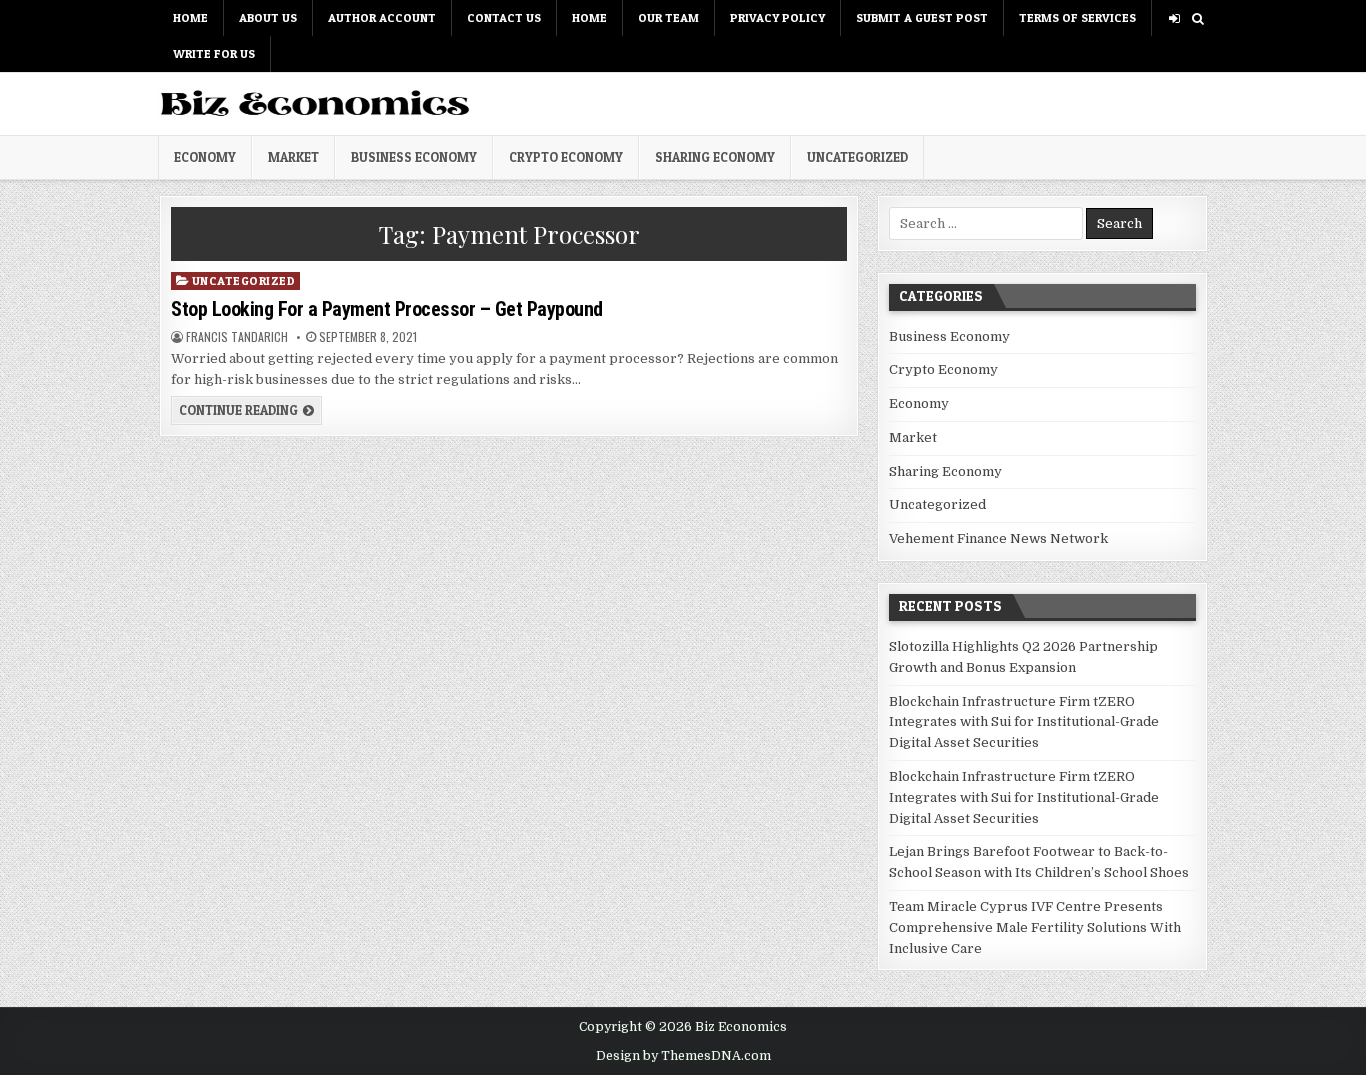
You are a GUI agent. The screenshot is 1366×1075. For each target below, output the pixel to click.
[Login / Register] (1174, 18)
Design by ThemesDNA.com (683, 1056)
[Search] (1197, 18)
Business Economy (414, 157)
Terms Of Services (1077, 17)
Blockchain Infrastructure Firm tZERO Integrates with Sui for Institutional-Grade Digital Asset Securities (1024, 722)
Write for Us (214, 53)
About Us (268, 17)
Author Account (382, 17)
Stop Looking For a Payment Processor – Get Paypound (387, 309)
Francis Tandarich (237, 337)
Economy (205, 157)
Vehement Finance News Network (998, 538)
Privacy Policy (777, 17)
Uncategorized (857, 157)
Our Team (668, 17)
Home (190, 17)
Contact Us (504, 17)
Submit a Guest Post (922, 17)
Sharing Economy (715, 157)
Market (293, 157)
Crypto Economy (566, 157)
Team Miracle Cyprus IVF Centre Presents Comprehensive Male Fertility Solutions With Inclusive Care (1035, 927)
